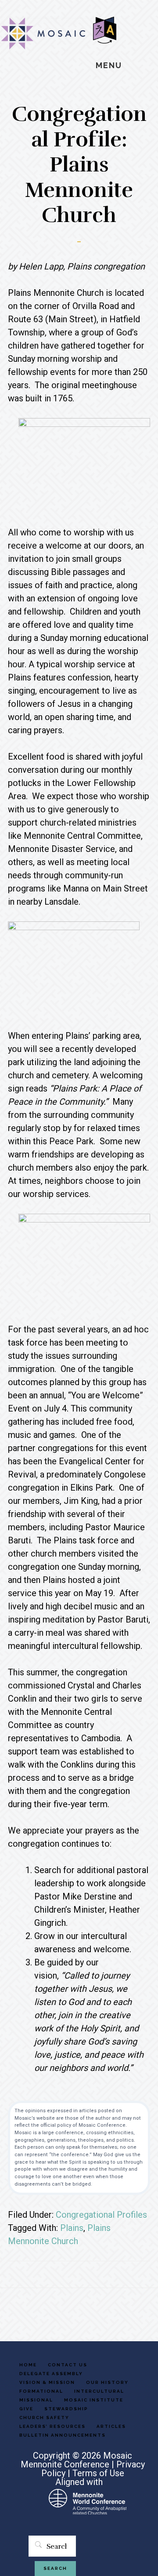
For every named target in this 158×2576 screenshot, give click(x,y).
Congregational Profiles (101, 2215)
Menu (109, 65)
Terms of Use (98, 2473)
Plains (72, 2228)
